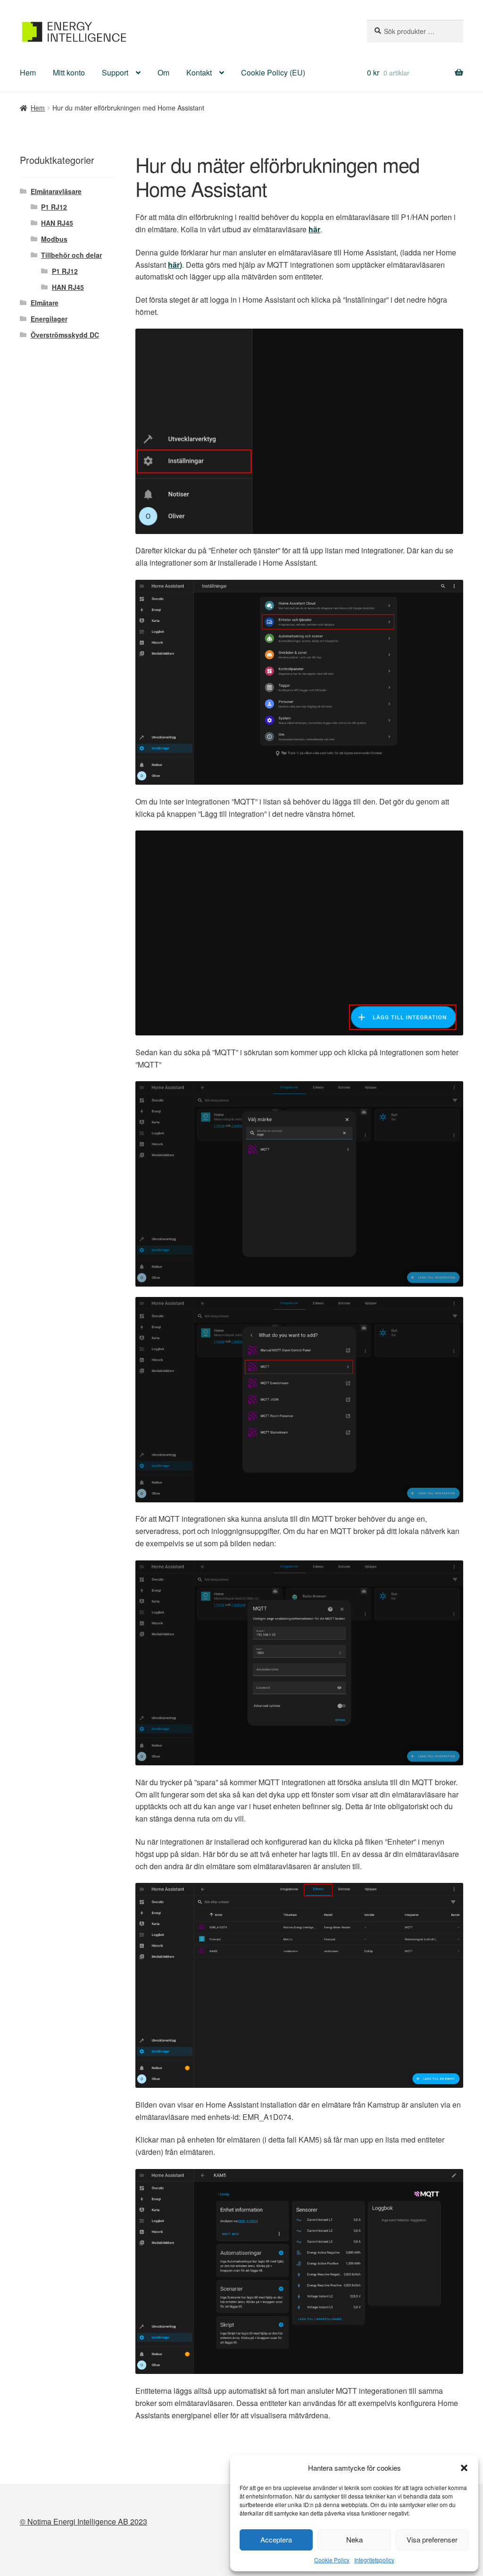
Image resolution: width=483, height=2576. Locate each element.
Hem (28, 72)
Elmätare (45, 303)
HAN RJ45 (57, 223)
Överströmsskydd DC (65, 335)
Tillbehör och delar (71, 255)
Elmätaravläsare (56, 191)
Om (163, 72)
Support (115, 72)
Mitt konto (69, 72)
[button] (464, 2468)
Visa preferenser (432, 2539)
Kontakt (199, 72)
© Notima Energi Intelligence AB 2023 (83, 2521)
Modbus (54, 239)
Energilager (49, 319)
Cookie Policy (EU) (273, 72)
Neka (354, 2539)
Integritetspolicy (374, 2560)
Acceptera (276, 2539)
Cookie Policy (332, 2560)
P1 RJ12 (54, 207)
